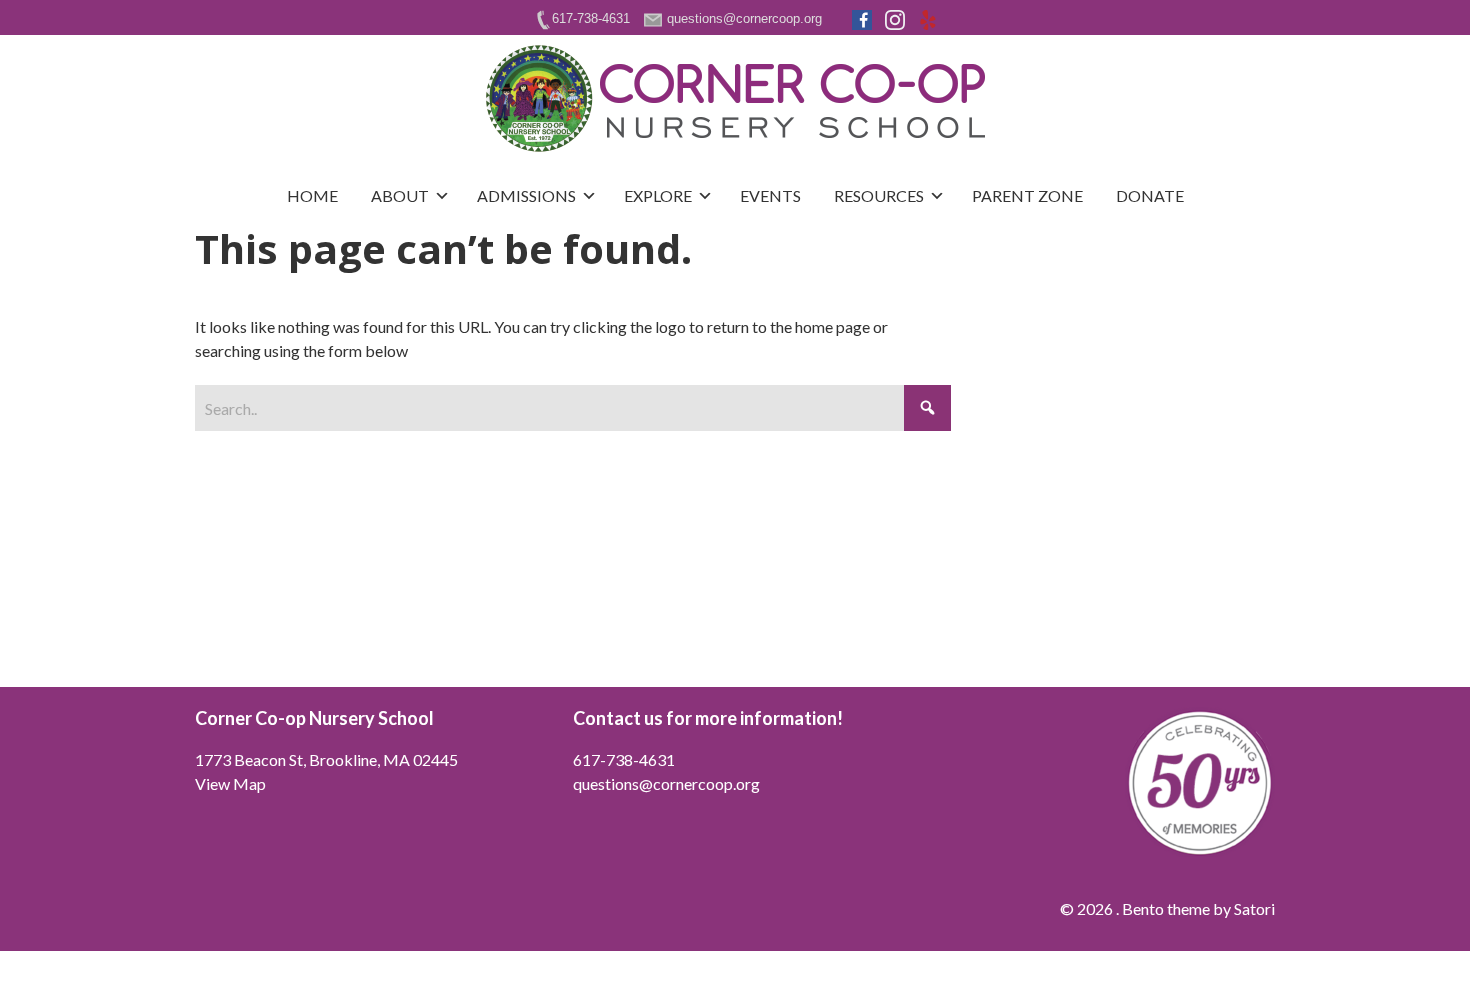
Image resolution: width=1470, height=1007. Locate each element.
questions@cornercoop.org (666, 783)
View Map (230, 783)
